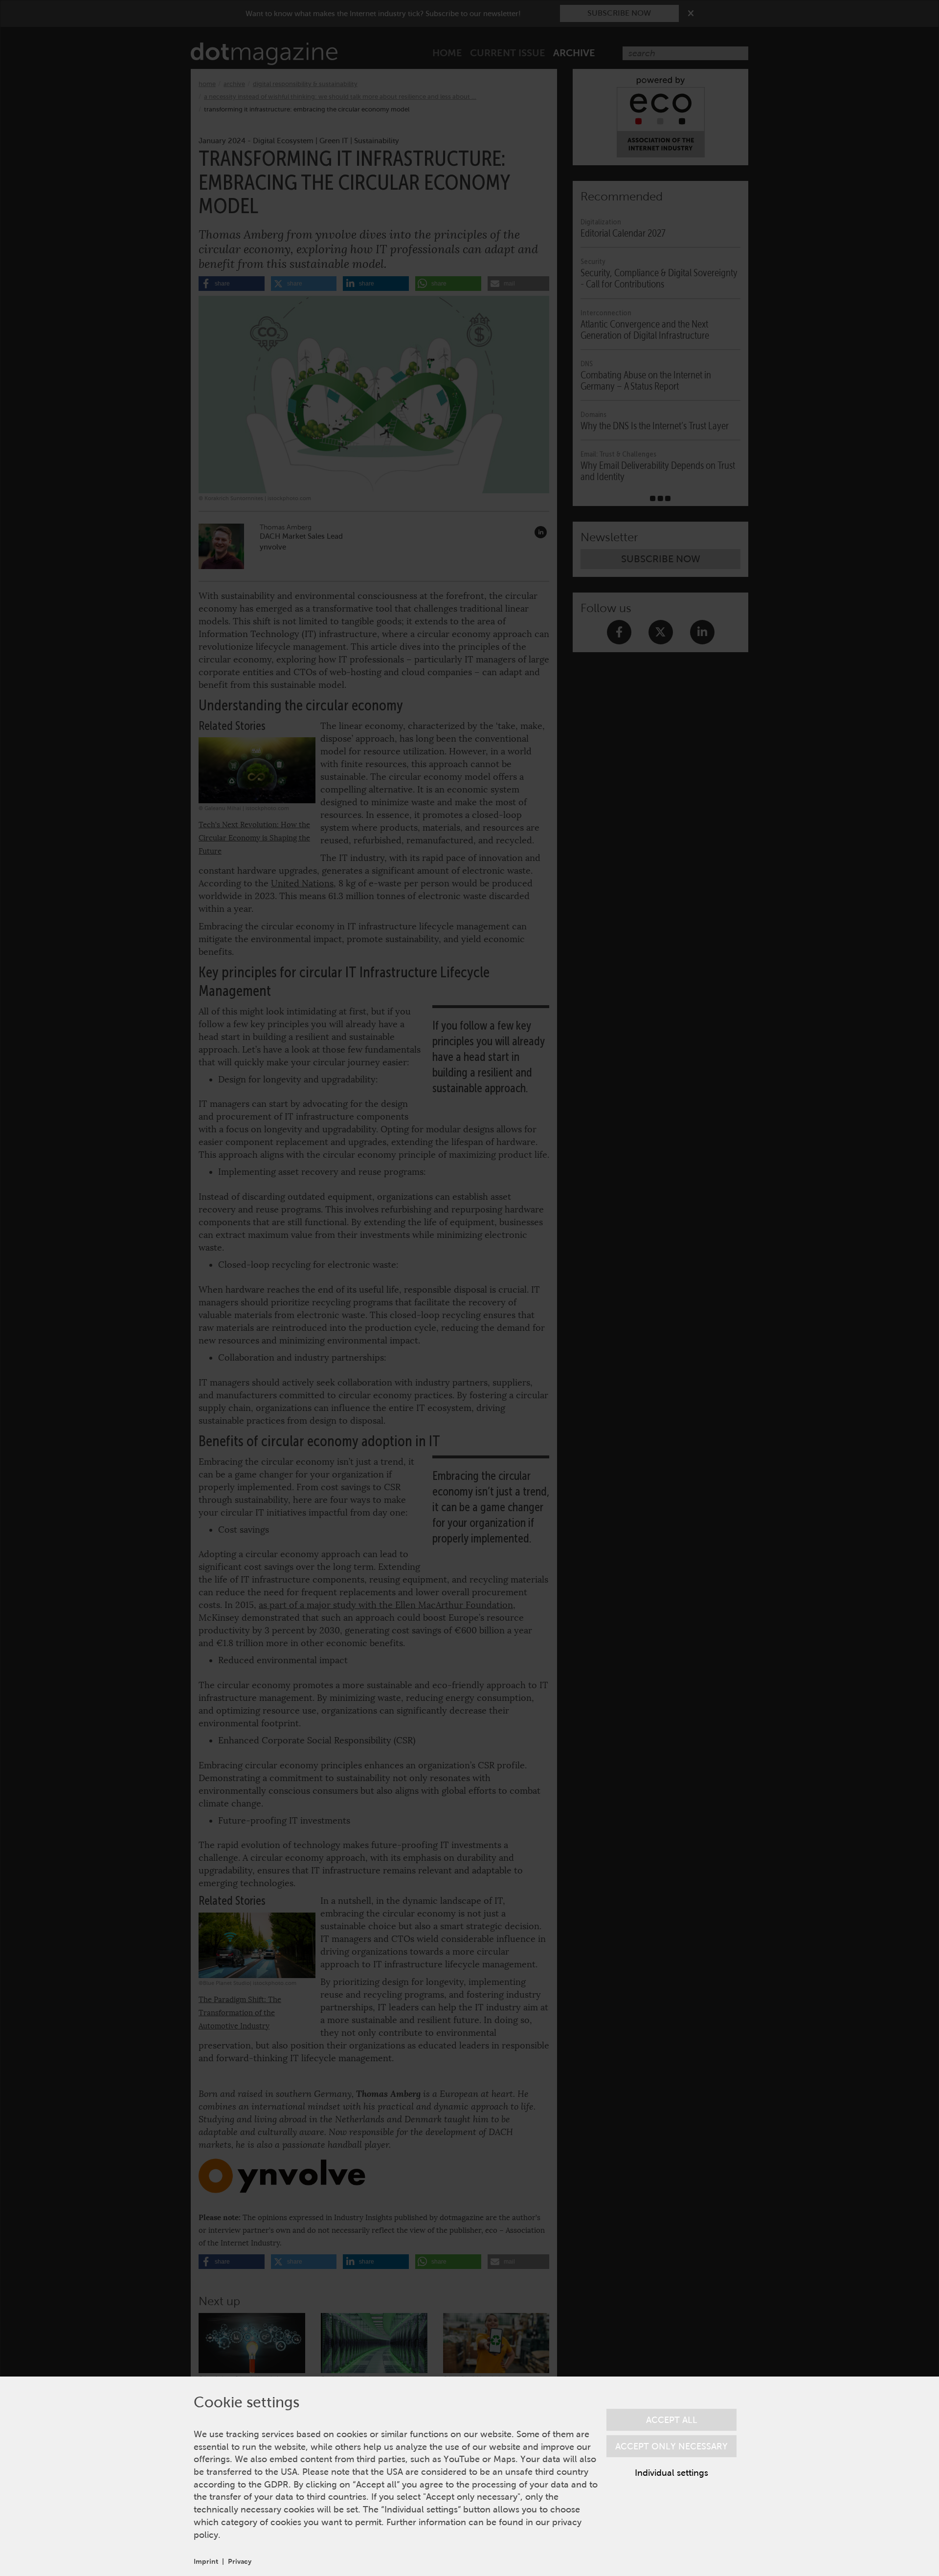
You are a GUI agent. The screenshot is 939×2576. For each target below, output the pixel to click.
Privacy (240, 2561)
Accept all (672, 2420)
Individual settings (671, 2473)
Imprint (206, 2561)
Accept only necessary (671, 2446)
